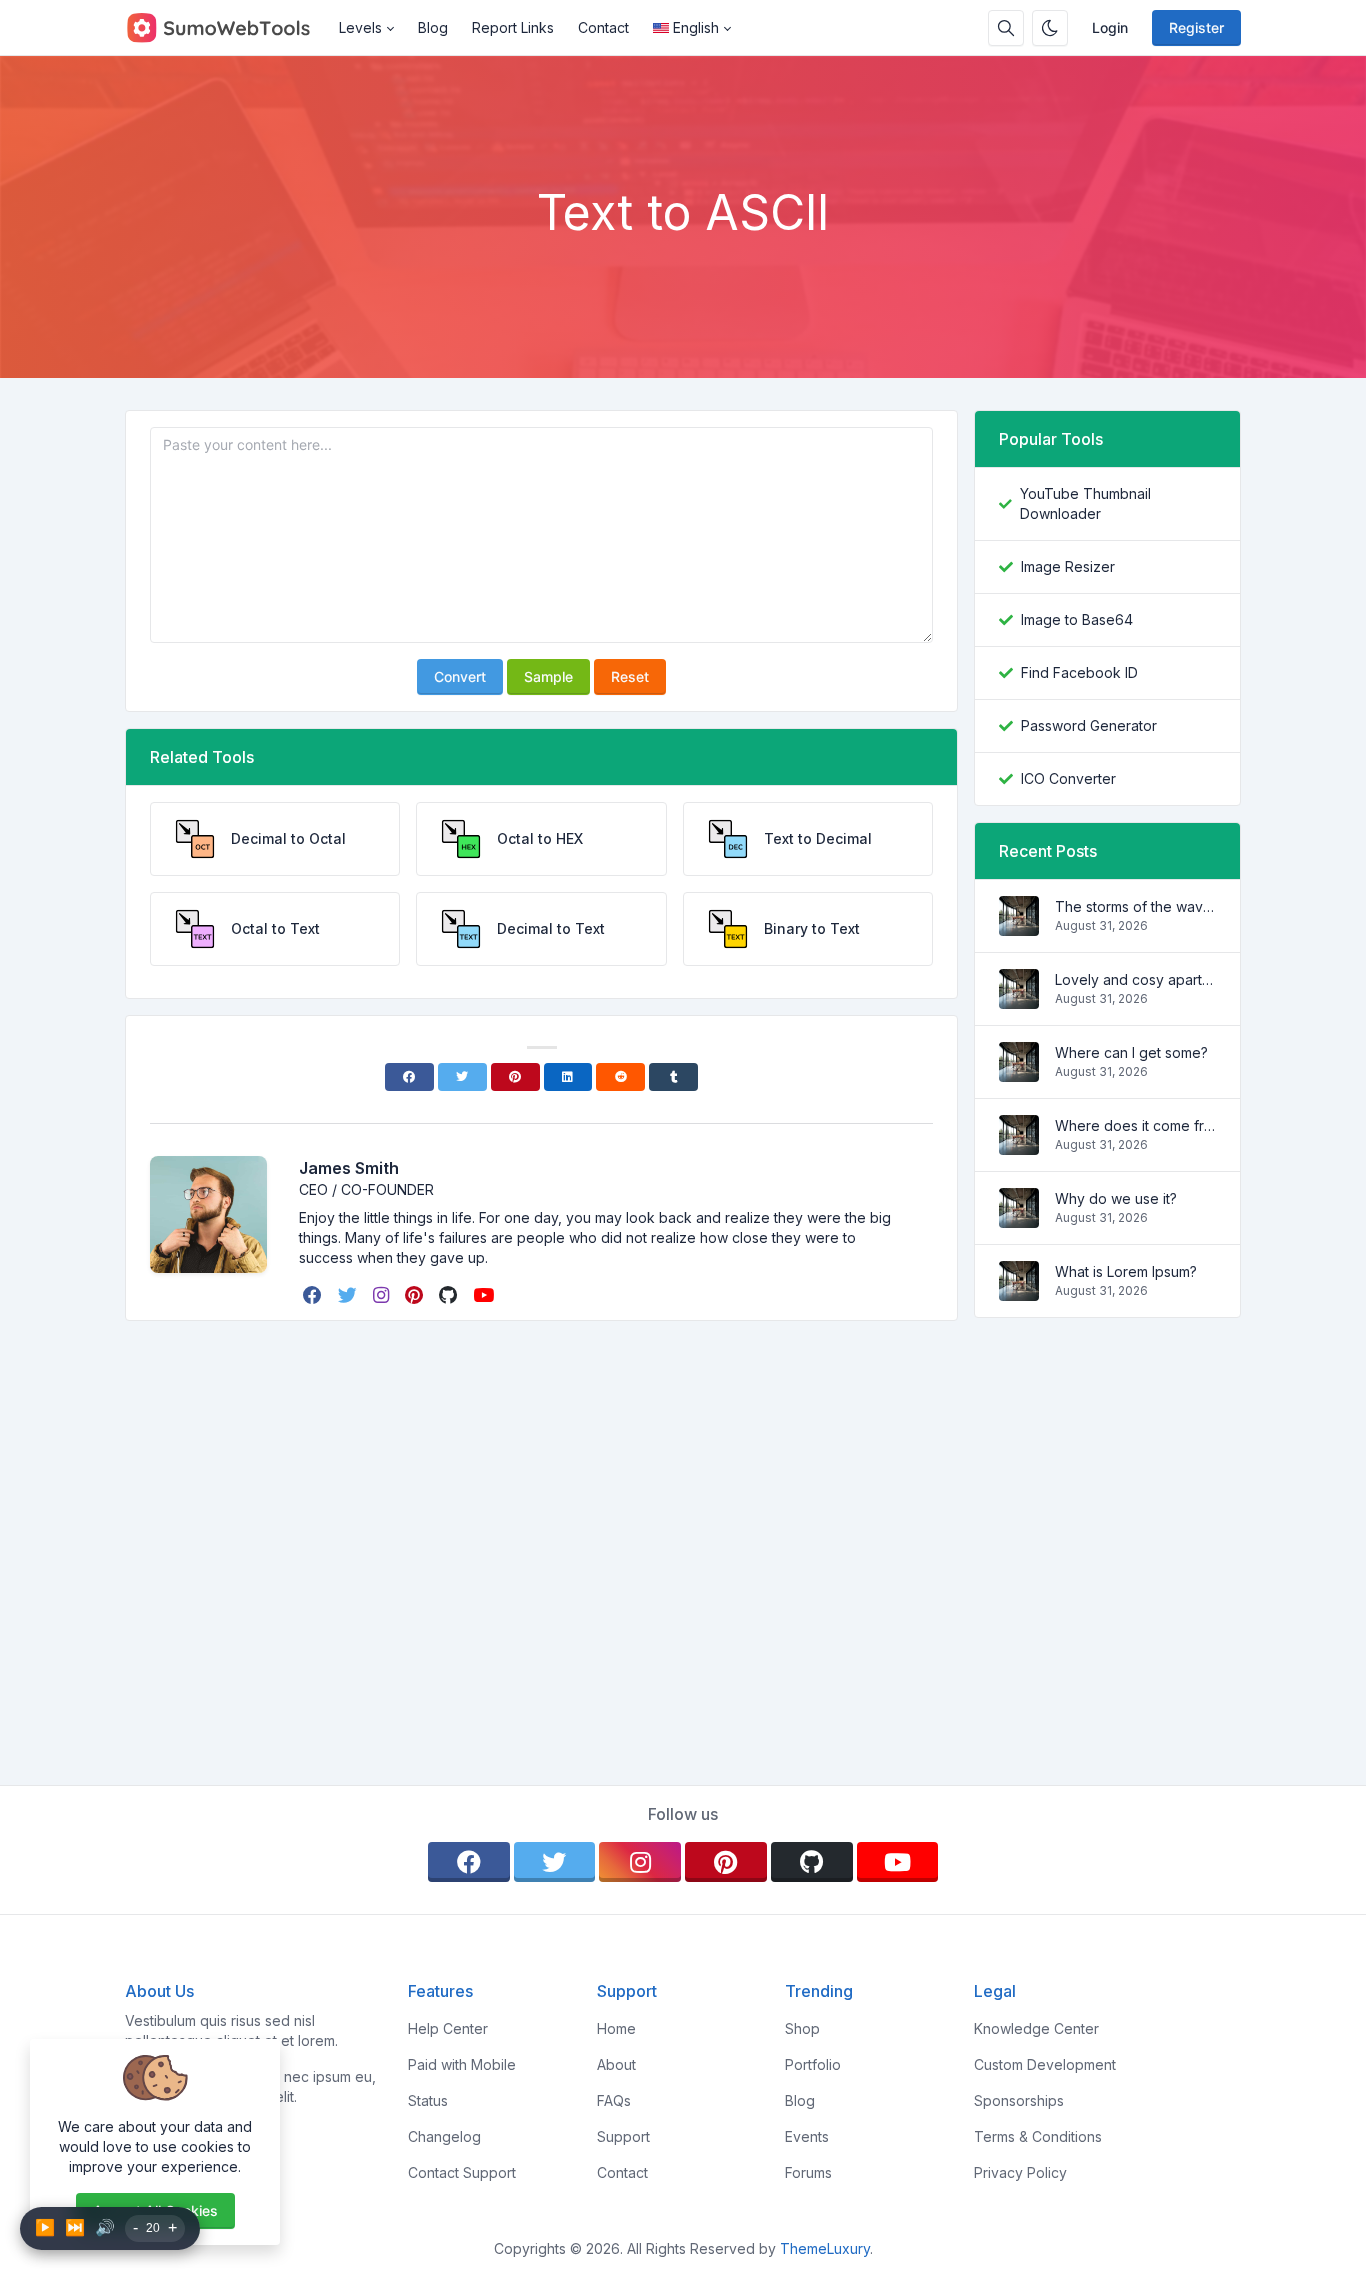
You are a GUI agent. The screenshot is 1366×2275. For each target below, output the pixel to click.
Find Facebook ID (1079, 672)
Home (616, 2028)
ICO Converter (1068, 778)
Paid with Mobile (462, 2064)
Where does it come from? (1135, 1125)
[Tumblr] (673, 1077)
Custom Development (1045, 2064)
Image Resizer (1068, 566)
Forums (808, 2172)
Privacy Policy (1020, 2172)
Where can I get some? (1131, 1052)
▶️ (45, 2227)
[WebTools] (226, 28)
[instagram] (383, 1295)
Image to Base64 (1077, 619)
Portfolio (813, 2064)
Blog (433, 27)
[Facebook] (409, 1077)
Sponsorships (1019, 2100)
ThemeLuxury (825, 2248)
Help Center (448, 2028)
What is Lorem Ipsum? (1126, 1271)
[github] (450, 1295)
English (696, 27)
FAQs (614, 2100)
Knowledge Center (1036, 2028)
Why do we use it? (1116, 1198)
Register (1196, 27)
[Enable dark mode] (1050, 28)
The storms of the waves (1135, 906)
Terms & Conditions (1038, 2136)
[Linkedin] (568, 1077)
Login (1110, 27)
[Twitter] (462, 1077)
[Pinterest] (515, 1077)
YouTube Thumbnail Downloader (1085, 503)
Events (807, 2136)
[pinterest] (416, 1295)
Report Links (513, 27)
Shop (802, 2028)
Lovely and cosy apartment (1135, 979)
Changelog (444, 2136)
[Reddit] (620, 1077)
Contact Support (462, 2172)
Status (428, 2100)
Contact (603, 27)
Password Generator (1089, 725)
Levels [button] (360, 27)
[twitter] (349, 1295)
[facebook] (314, 1295)
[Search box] (1006, 28)
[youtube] (485, 1295)
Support (623, 2136)
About (616, 2064)
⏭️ (75, 2227)
